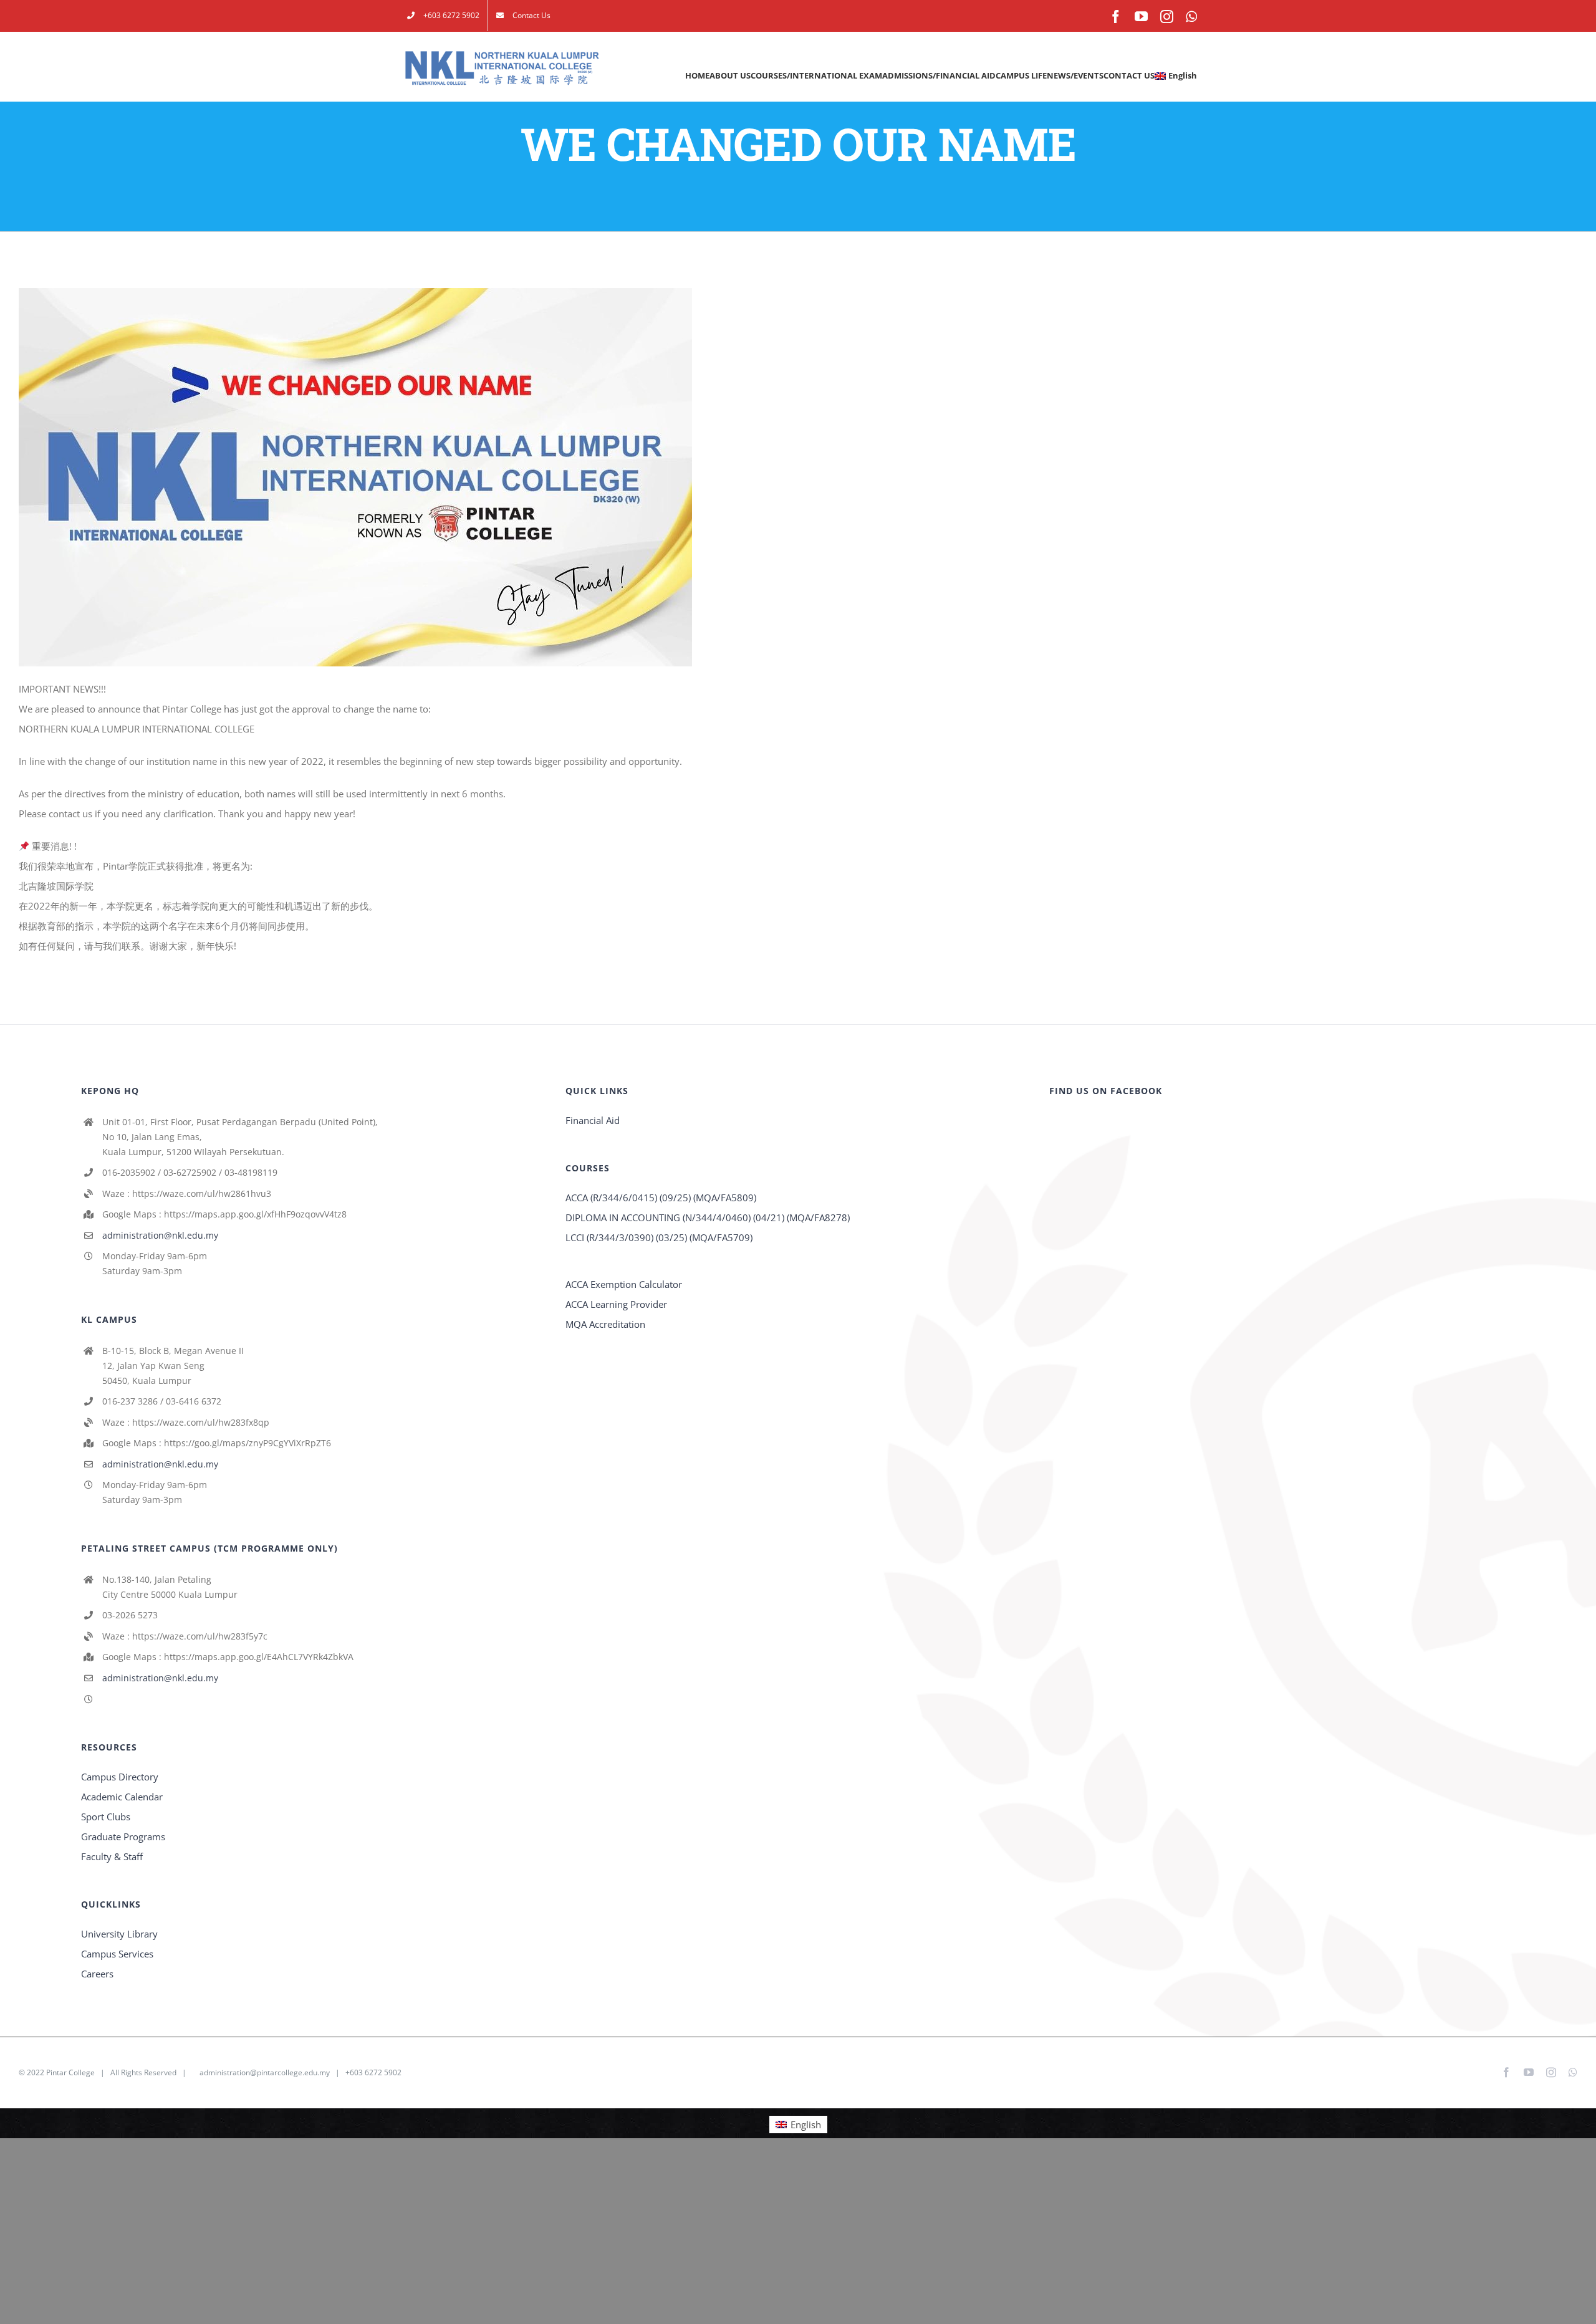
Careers (97, 1974)
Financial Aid (593, 1120)
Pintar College (70, 2072)
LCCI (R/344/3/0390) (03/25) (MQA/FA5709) (659, 1237)
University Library (119, 1934)
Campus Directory (120, 1777)
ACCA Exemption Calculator (624, 1284)
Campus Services (117, 1954)
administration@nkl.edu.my (160, 1235)
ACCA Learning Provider (616, 1304)
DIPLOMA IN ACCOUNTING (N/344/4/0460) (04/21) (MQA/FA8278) (708, 1217)
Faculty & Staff (112, 1856)
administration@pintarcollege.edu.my (265, 2072)
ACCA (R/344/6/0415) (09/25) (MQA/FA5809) (661, 1198)
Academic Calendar (122, 1797)
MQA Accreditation (605, 1324)
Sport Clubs (106, 1817)
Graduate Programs (123, 1837)
